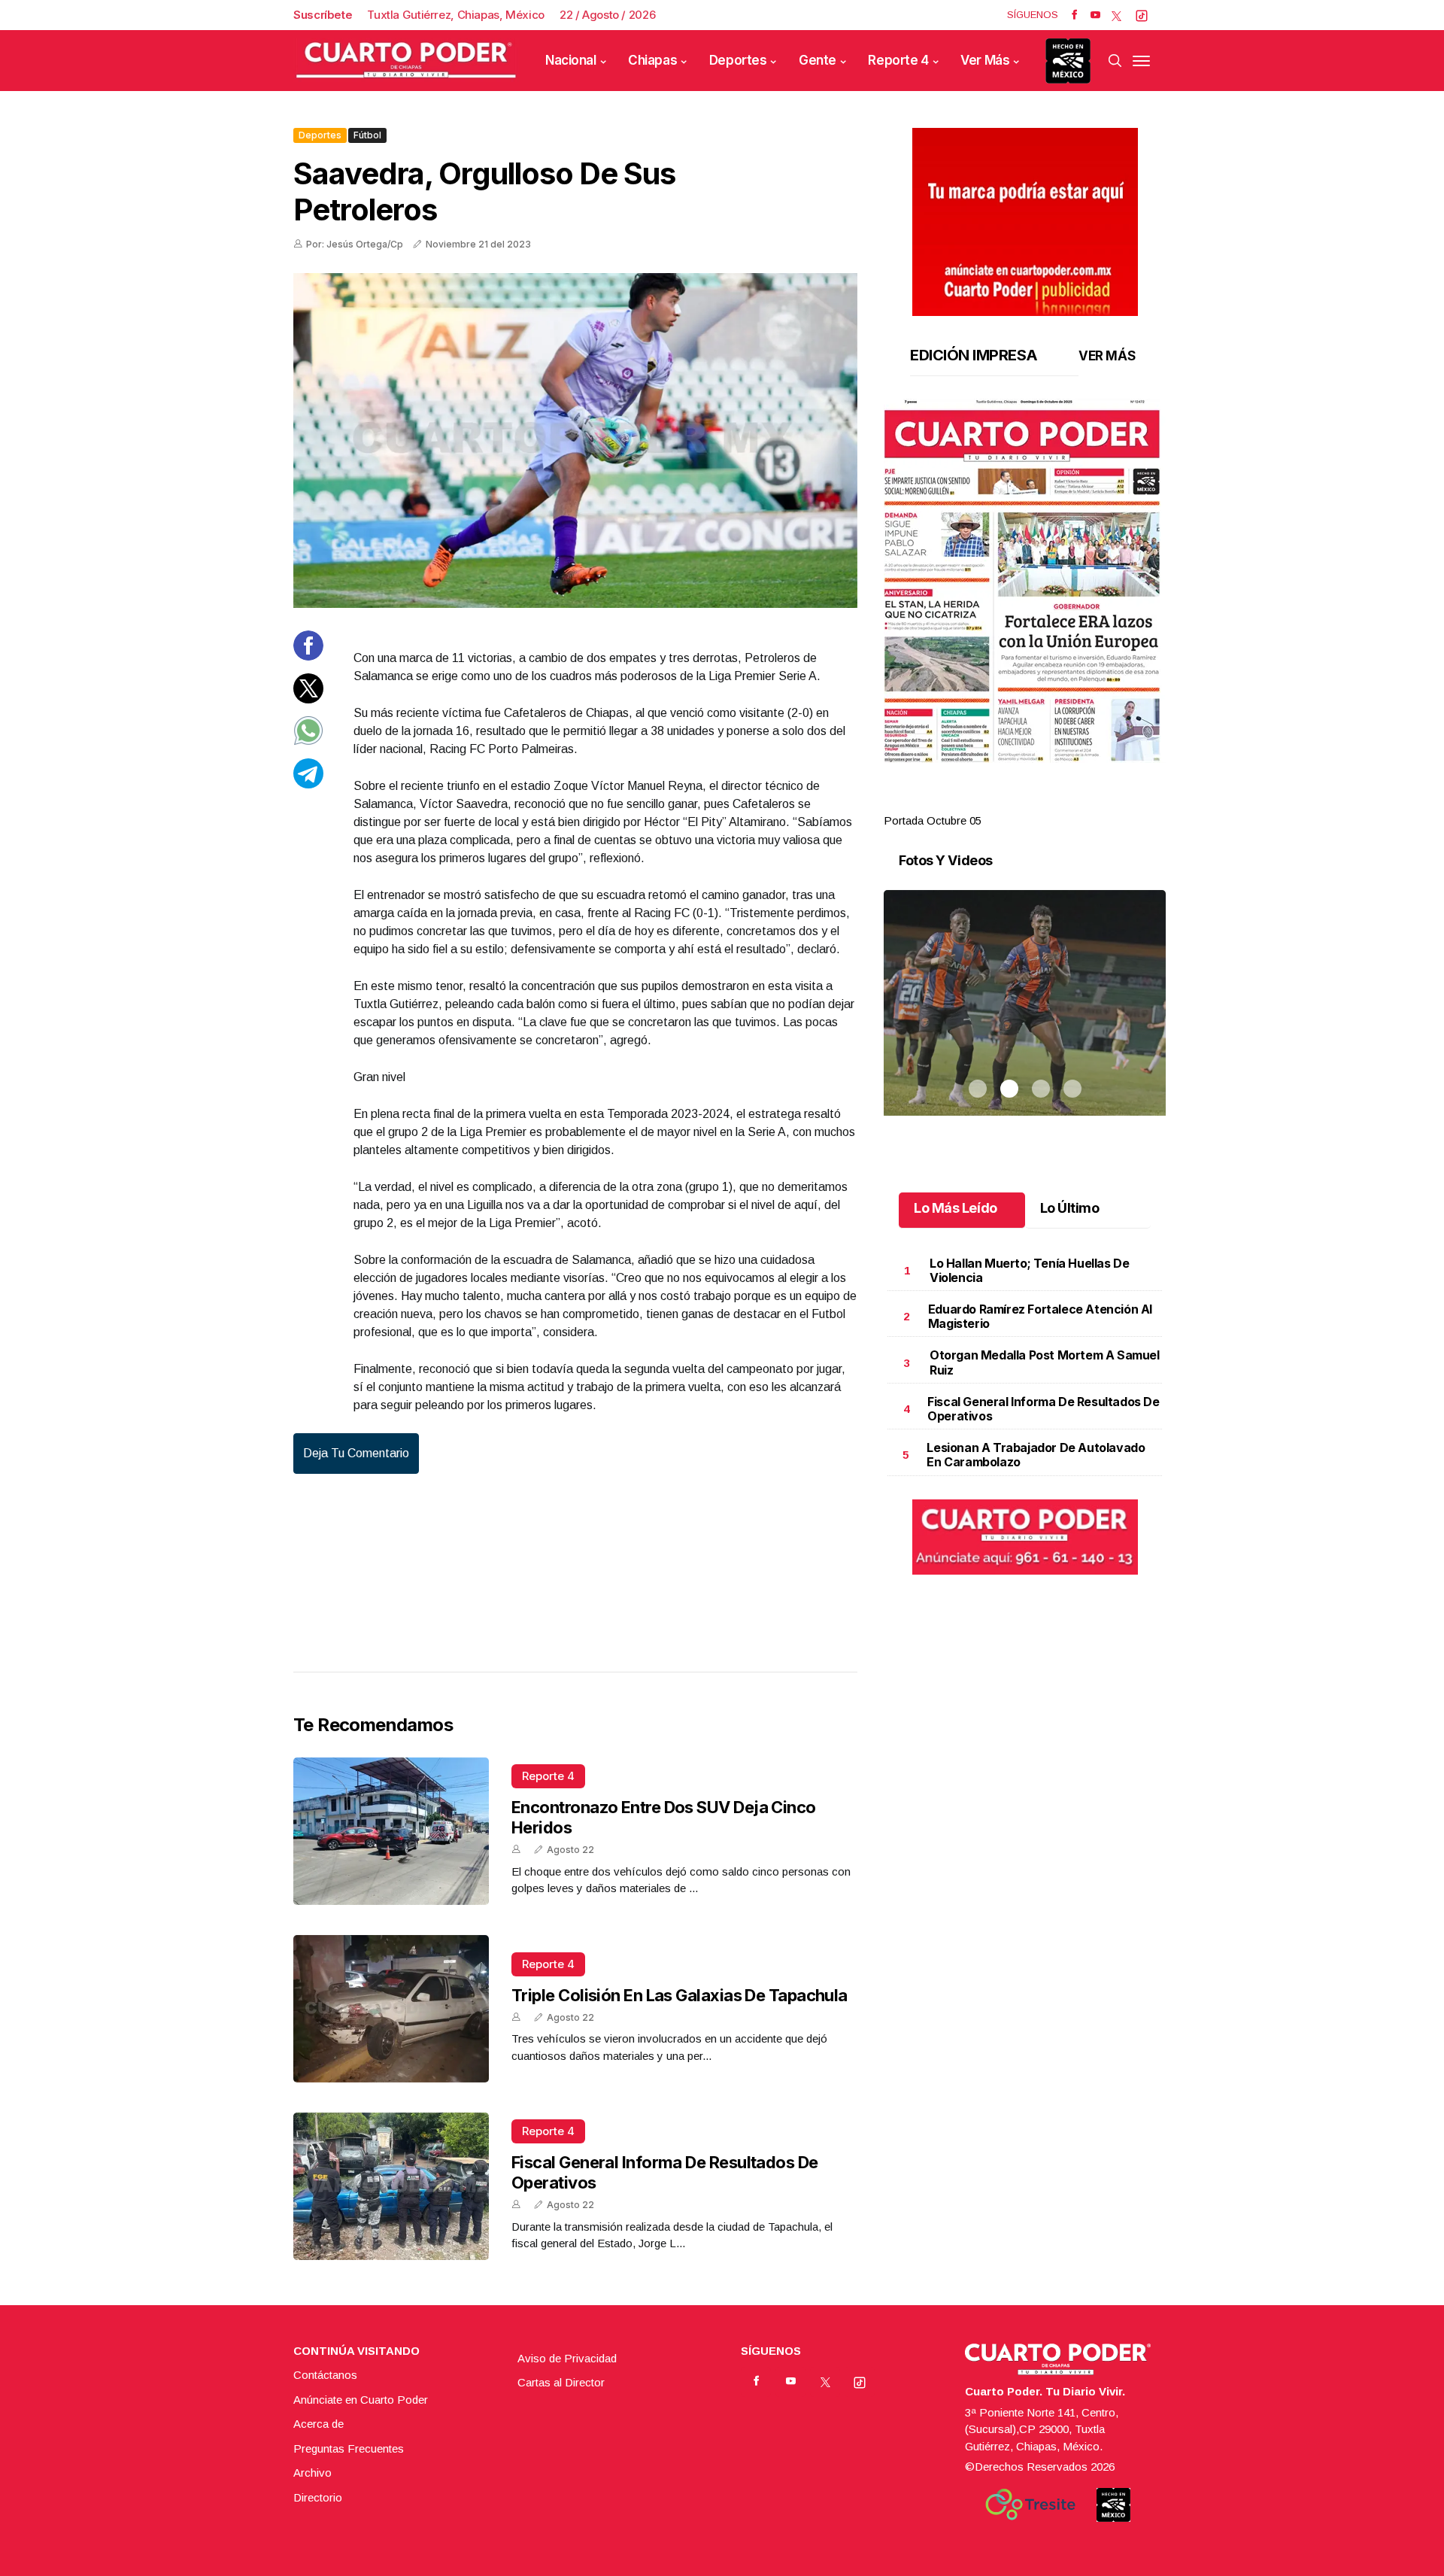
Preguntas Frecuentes (349, 2448)
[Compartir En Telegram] (308, 784)
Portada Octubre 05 (933, 820)
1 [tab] (978, 803)
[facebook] (1074, 15)
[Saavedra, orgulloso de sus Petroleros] (575, 440)
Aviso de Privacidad (567, 2358)
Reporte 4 (898, 60)
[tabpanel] (1025, 614)
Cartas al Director (561, 2382)
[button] (1025, 581)
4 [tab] (1072, 803)
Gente (818, 60)
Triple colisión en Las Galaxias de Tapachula (680, 1995)
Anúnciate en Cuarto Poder (361, 2400)
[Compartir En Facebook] (308, 656)
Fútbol (367, 135)
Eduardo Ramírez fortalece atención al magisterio (1040, 1316)
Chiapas (652, 60)
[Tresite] (1030, 2505)
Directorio (318, 2497)
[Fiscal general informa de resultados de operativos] (391, 2186)
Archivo (312, 2473)
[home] (406, 61)
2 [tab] (1009, 803)
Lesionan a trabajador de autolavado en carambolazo (1036, 1455)
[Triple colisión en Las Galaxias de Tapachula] (391, 2009)
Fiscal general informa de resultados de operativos (1043, 1409)
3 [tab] (1041, 803)
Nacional (571, 60)
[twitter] (1116, 15)
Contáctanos (325, 2375)
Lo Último (1070, 1208)
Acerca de (319, 2424)
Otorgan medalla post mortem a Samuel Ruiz (1045, 1362)
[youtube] (1095, 15)
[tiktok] (1142, 15)
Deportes (738, 60)
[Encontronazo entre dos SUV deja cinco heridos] (391, 1831)
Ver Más (985, 60)
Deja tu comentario (356, 1453)
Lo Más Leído (956, 1208)
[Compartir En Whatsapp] (308, 741)
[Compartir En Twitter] (308, 699)
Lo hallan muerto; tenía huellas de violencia (1029, 1270)
